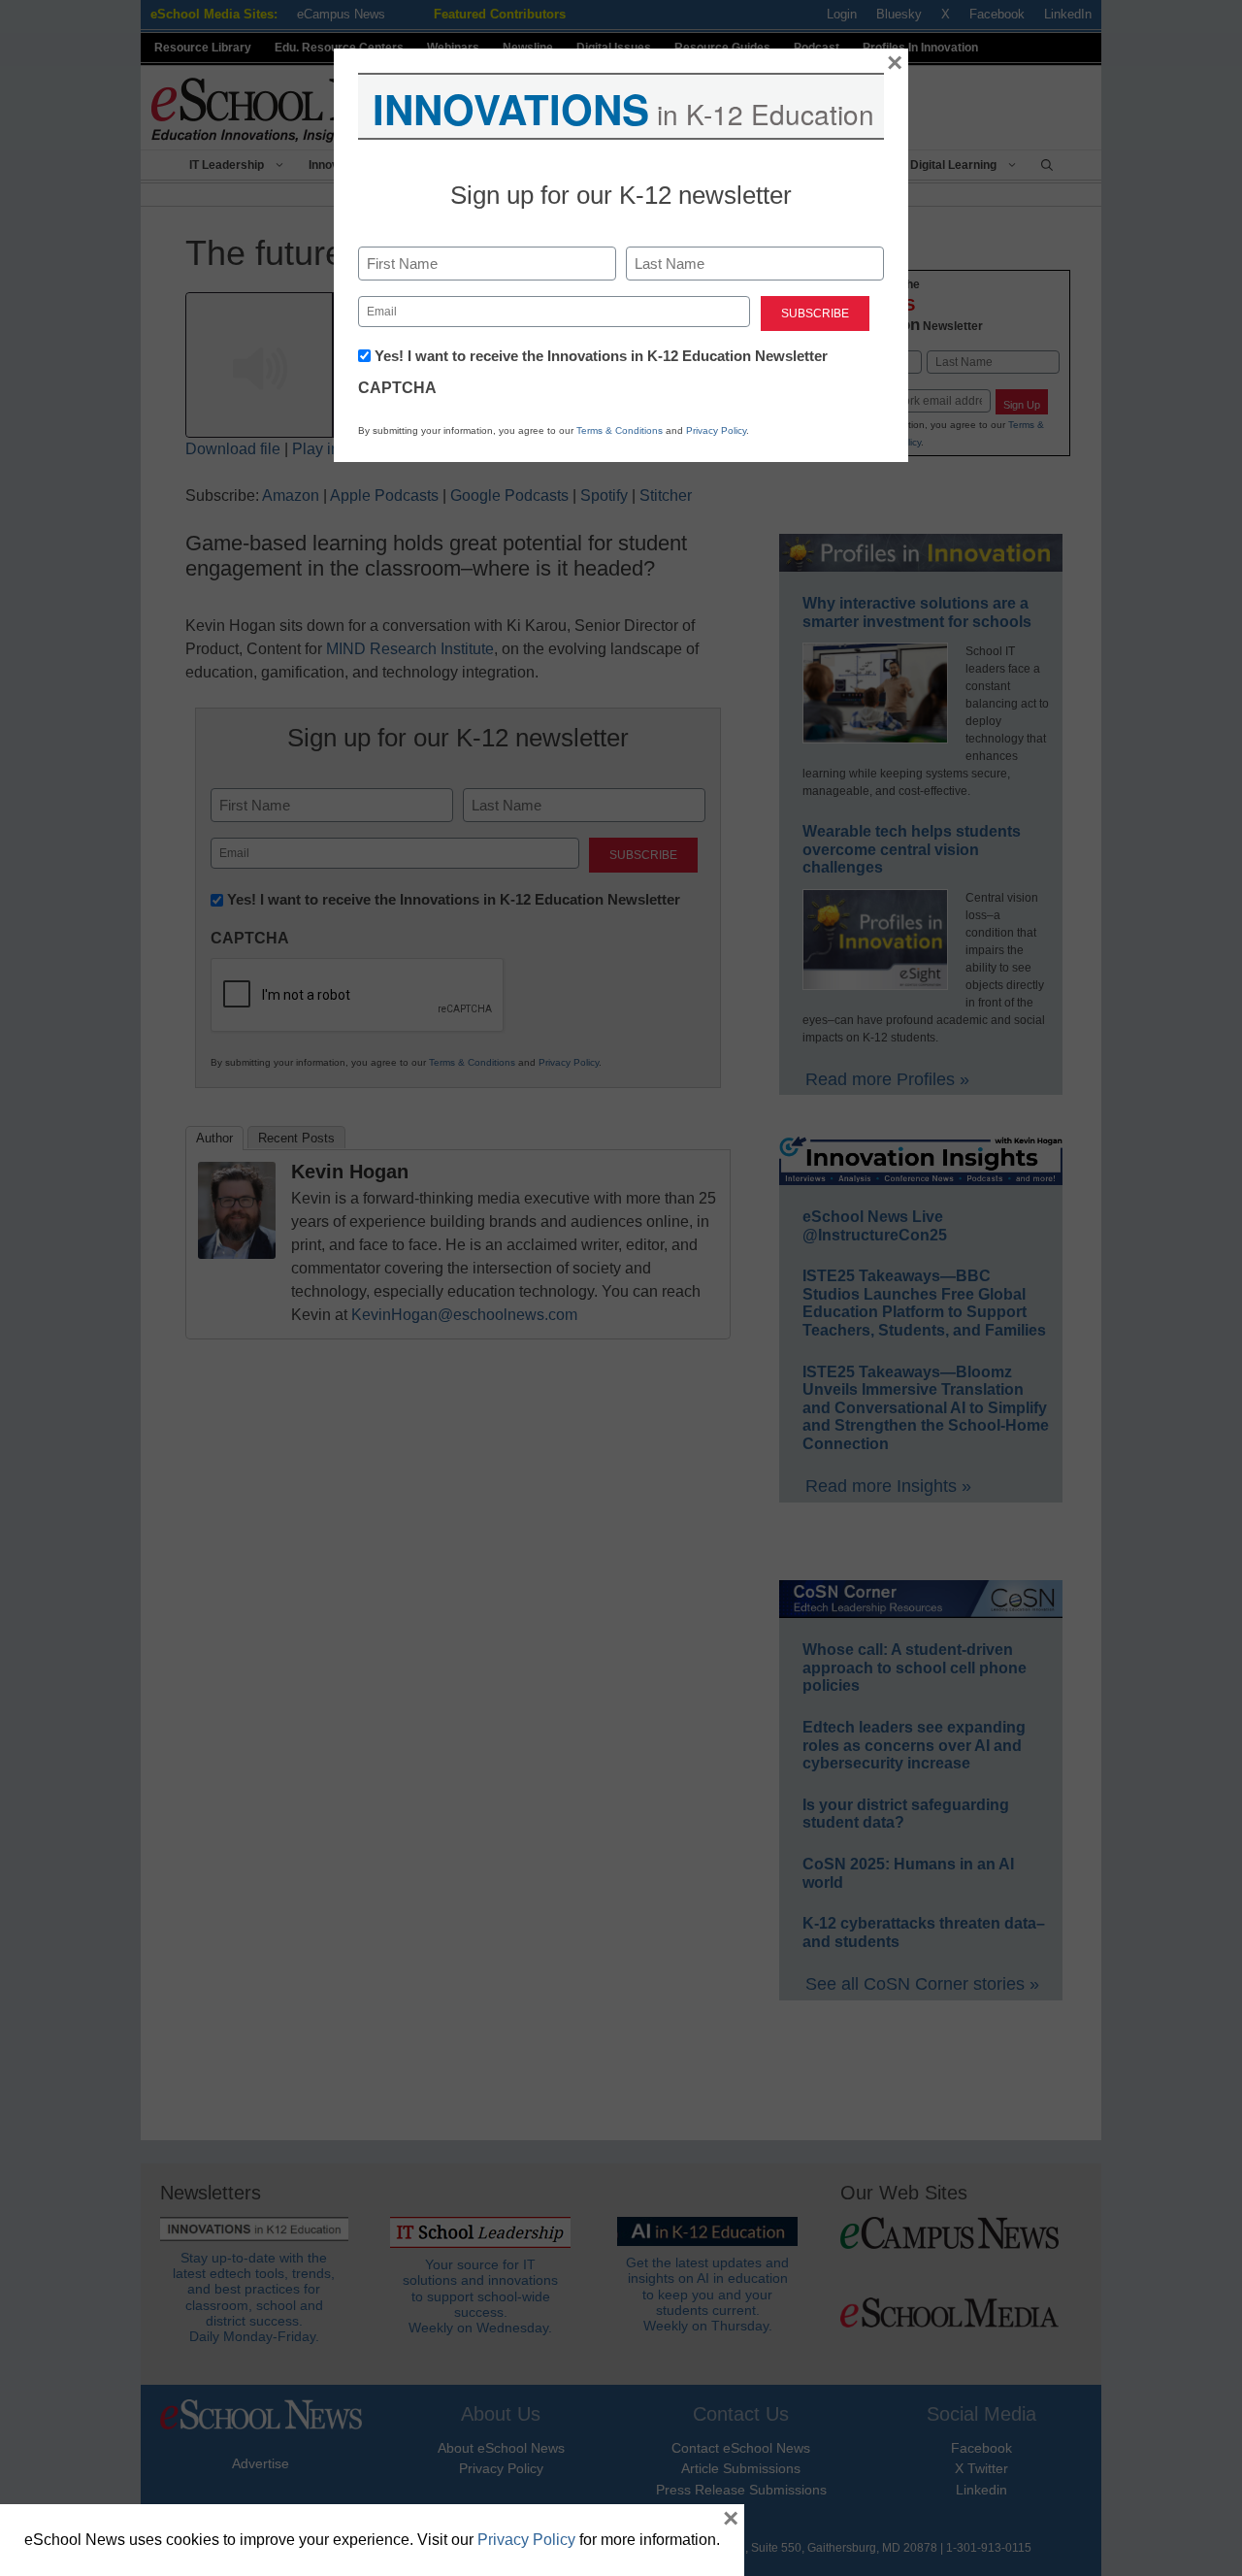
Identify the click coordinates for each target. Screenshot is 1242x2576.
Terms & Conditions (620, 430)
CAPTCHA (397, 388)
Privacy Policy (716, 430)
